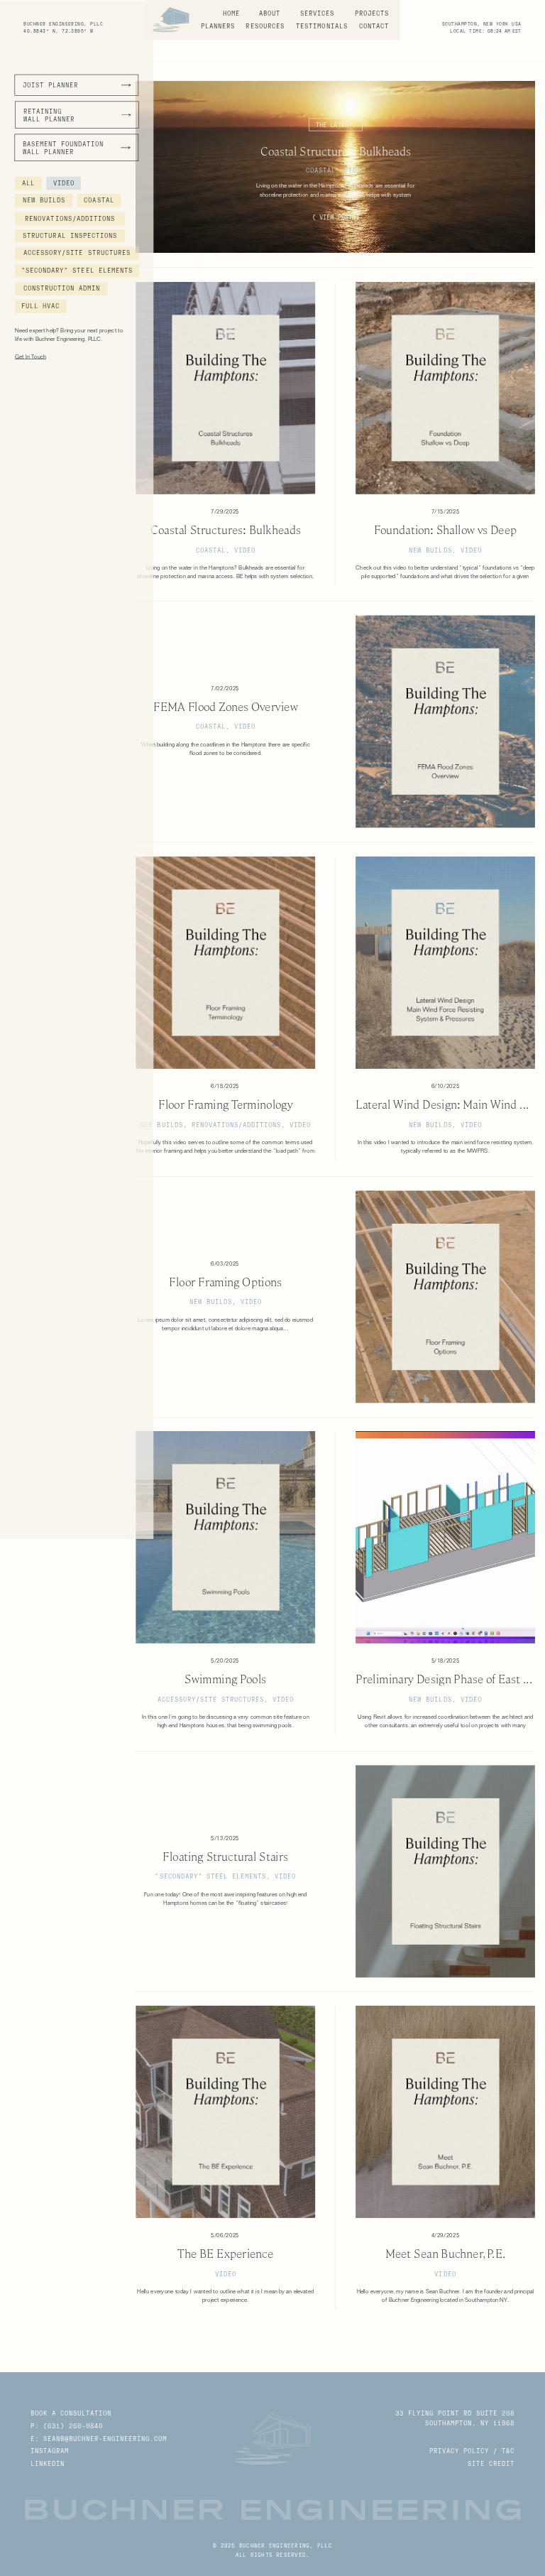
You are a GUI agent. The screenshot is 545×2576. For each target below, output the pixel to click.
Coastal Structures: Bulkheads (336, 151)
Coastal (321, 170)
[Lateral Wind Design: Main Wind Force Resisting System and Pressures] (445, 963)
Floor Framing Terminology (225, 1105)
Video (355, 170)
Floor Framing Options (225, 1282)
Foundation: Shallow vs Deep (445, 530)
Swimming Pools (225, 1680)
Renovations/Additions (236, 1125)
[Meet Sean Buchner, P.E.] (445, 2112)
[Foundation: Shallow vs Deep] (445, 388)
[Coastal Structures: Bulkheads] (225, 388)
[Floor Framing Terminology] (225, 963)
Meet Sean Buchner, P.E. (446, 2254)
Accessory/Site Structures (211, 1699)
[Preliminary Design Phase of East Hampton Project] (445, 1537)
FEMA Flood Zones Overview (226, 707)
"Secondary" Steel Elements (210, 1876)
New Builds (430, 550)
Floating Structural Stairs (225, 1857)
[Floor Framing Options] (445, 1297)
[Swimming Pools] (225, 1537)
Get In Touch (31, 357)
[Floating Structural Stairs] (445, 1871)
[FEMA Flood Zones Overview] (445, 721)
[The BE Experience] (225, 2112)
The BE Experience (225, 2254)
